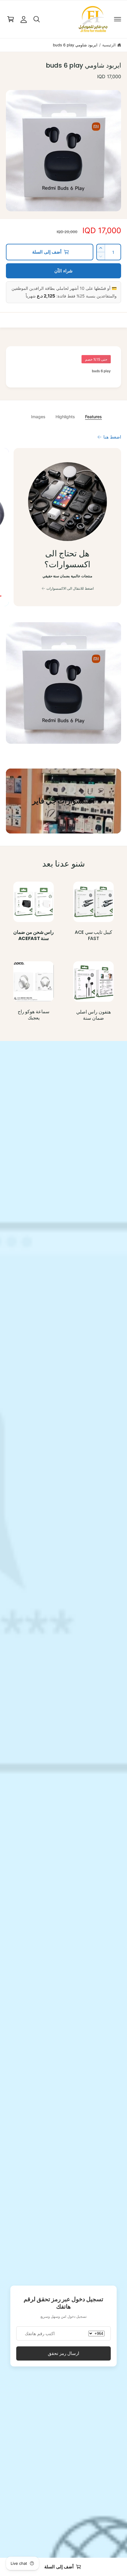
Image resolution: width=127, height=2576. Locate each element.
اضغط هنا (112, 437)
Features (93, 417)
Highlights (65, 417)
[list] (63, 528)
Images (38, 417)
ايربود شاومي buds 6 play (75, 45)
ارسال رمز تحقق (63, 2353)
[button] (118, 19)
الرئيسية (109, 45)
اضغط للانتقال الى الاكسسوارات (70, 588)
